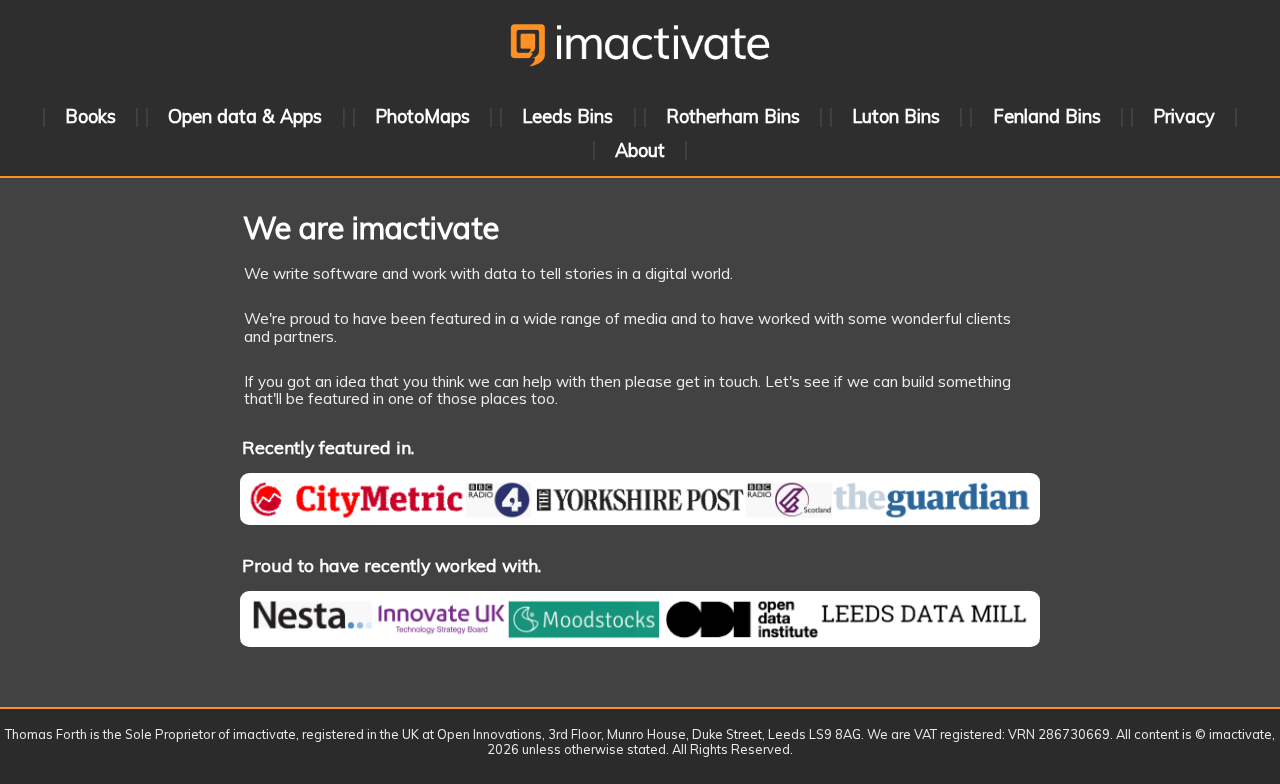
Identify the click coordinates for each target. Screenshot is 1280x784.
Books (90, 116)
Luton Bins (896, 116)
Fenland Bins (1047, 116)
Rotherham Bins (733, 116)
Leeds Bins (567, 116)
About (640, 149)
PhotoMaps (422, 116)
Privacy (1184, 116)
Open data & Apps (245, 116)
